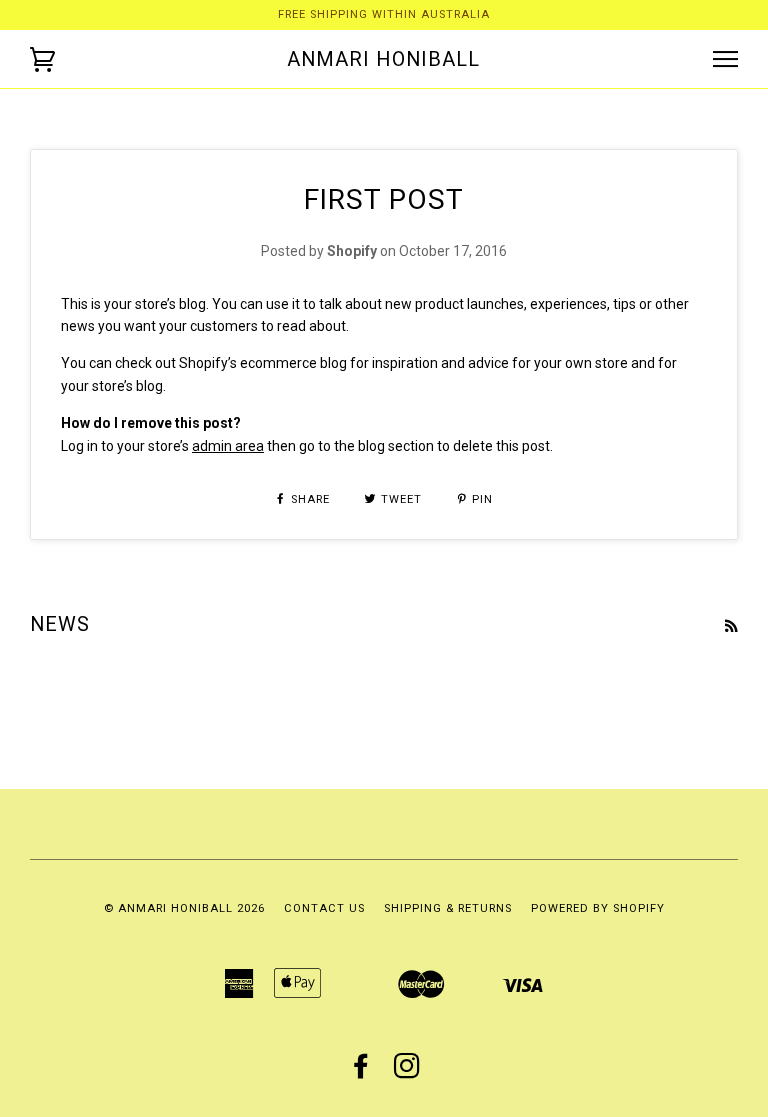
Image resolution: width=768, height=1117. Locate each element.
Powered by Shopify (598, 908)
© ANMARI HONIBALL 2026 (184, 908)
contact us (324, 908)
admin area (228, 446)
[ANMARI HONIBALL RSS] (731, 626)
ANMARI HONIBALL (383, 59)
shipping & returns (448, 908)
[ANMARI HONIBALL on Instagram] (407, 1072)
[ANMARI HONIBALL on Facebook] (361, 1072)
